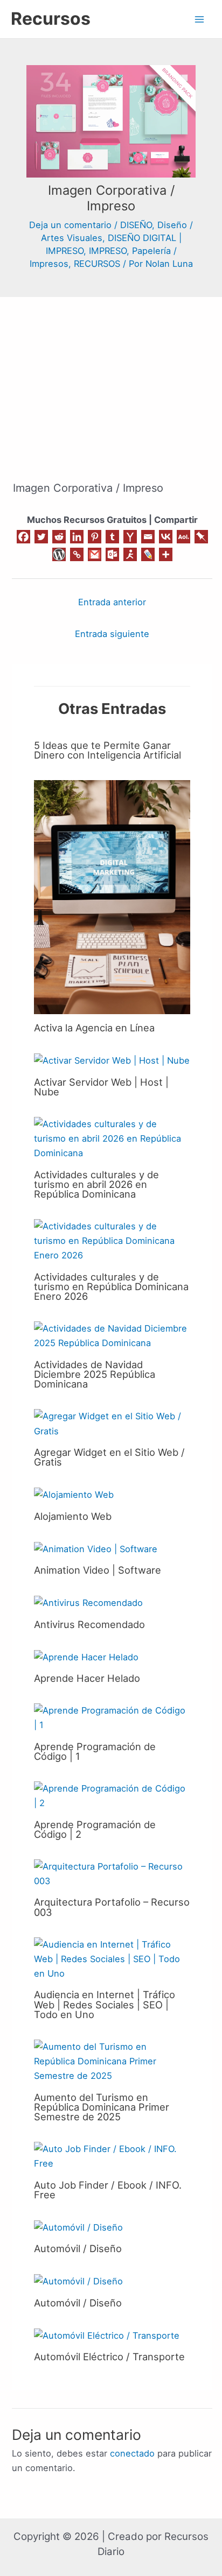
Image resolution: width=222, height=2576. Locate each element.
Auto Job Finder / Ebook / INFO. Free (108, 2190)
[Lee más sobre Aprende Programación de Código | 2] (112, 1795)
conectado (132, 2453)
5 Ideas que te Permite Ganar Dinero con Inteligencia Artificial (107, 750)
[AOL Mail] (183, 537)
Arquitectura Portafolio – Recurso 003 (112, 1907)
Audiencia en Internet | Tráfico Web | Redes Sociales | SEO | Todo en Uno (105, 2004)
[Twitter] (41, 537)
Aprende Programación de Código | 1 (95, 1751)
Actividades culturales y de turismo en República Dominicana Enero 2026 (111, 1286)
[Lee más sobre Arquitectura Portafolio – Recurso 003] (112, 1873)
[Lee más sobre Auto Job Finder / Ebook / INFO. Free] (112, 2156)
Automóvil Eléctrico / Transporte (109, 2356)
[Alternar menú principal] (199, 19)
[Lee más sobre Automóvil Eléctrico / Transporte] (107, 2335)
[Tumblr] (112, 537)
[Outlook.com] (112, 554)
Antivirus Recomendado (89, 1624)
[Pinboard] (201, 537)
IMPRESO (108, 251)
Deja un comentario (70, 225)
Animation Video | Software (98, 1570)
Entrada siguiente (112, 634)
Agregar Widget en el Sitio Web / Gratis (109, 1457)
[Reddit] (59, 537)
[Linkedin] (77, 537)
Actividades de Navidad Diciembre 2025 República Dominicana (95, 1374)
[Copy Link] (77, 554)
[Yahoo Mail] (130, 537)
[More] (166, 554)
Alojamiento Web (73, 1516)
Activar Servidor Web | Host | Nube (101, 1087)
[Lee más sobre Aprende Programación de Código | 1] (112, 1717)
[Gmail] (95, 554)
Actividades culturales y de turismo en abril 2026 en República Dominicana (96, 1184)
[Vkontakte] (166, 537)
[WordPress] (59, 554)
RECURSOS (97, 264)
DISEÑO (136, 225)
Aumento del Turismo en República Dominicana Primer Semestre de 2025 (102, 2107)
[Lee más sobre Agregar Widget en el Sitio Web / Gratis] (112, 1423)
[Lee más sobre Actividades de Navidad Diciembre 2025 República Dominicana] (112, 1335)
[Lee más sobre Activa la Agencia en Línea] (112, 896)
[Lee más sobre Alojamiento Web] (74, 1494)
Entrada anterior (112, 602)
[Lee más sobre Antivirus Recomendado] (88, 1602)
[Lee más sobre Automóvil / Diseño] (78, 2227)
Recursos (51, 19)
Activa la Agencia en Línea (94, 1028)
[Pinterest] (95, 537)
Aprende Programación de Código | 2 (95, 1829)
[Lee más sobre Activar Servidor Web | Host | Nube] (112, 1060)
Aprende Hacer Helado (87, 1678)
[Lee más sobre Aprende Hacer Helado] (86, 1657)
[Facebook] (23, 537)
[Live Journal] (148, 554)
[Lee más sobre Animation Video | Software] (96, 1548)
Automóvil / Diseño (78, 2248)
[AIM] (130, 554)
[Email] (148, 537)
